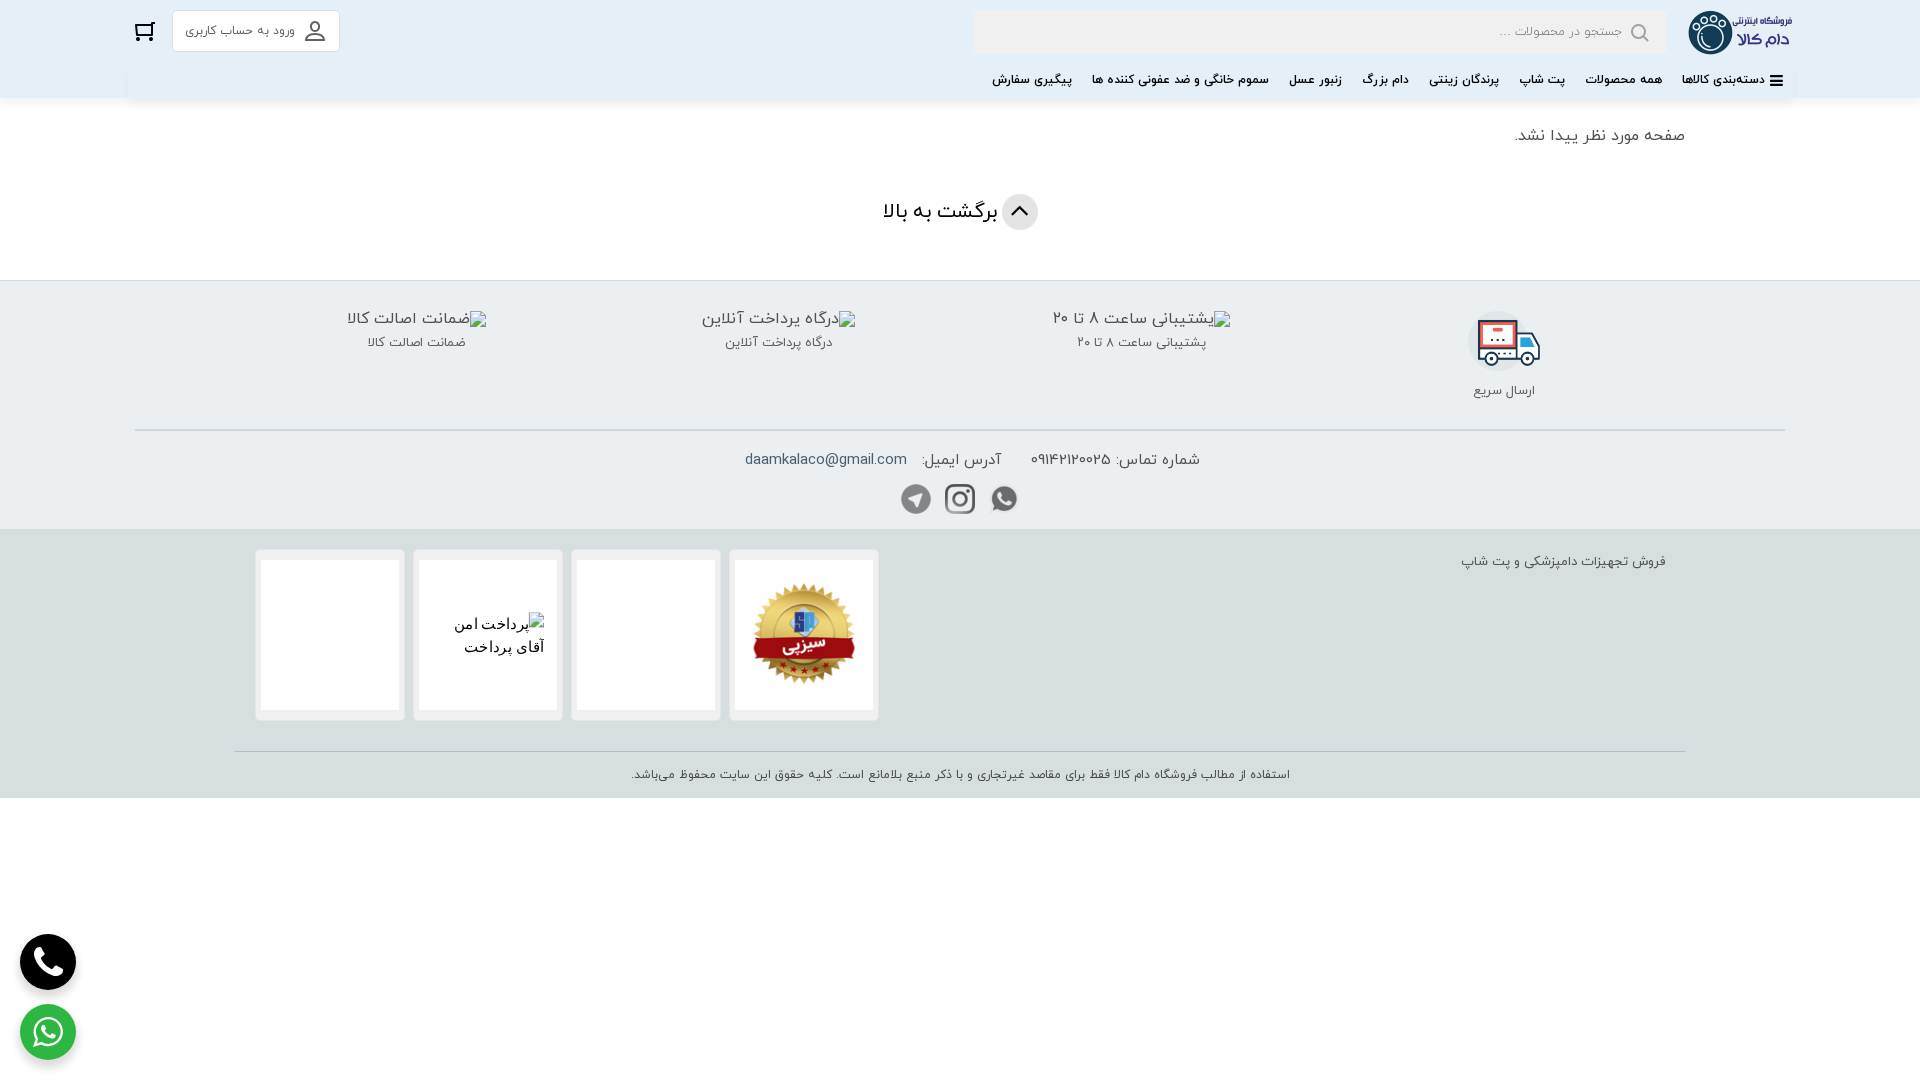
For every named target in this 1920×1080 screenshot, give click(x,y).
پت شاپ (1542, 80)
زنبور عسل (1315, 80)
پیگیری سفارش (1032, 80)
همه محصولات (1623, 80)
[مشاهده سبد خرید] (145, 30)
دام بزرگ (1385, 80)
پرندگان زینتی (1464, 80)
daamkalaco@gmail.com (826, 460)
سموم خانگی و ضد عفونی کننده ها (1180, 80)
